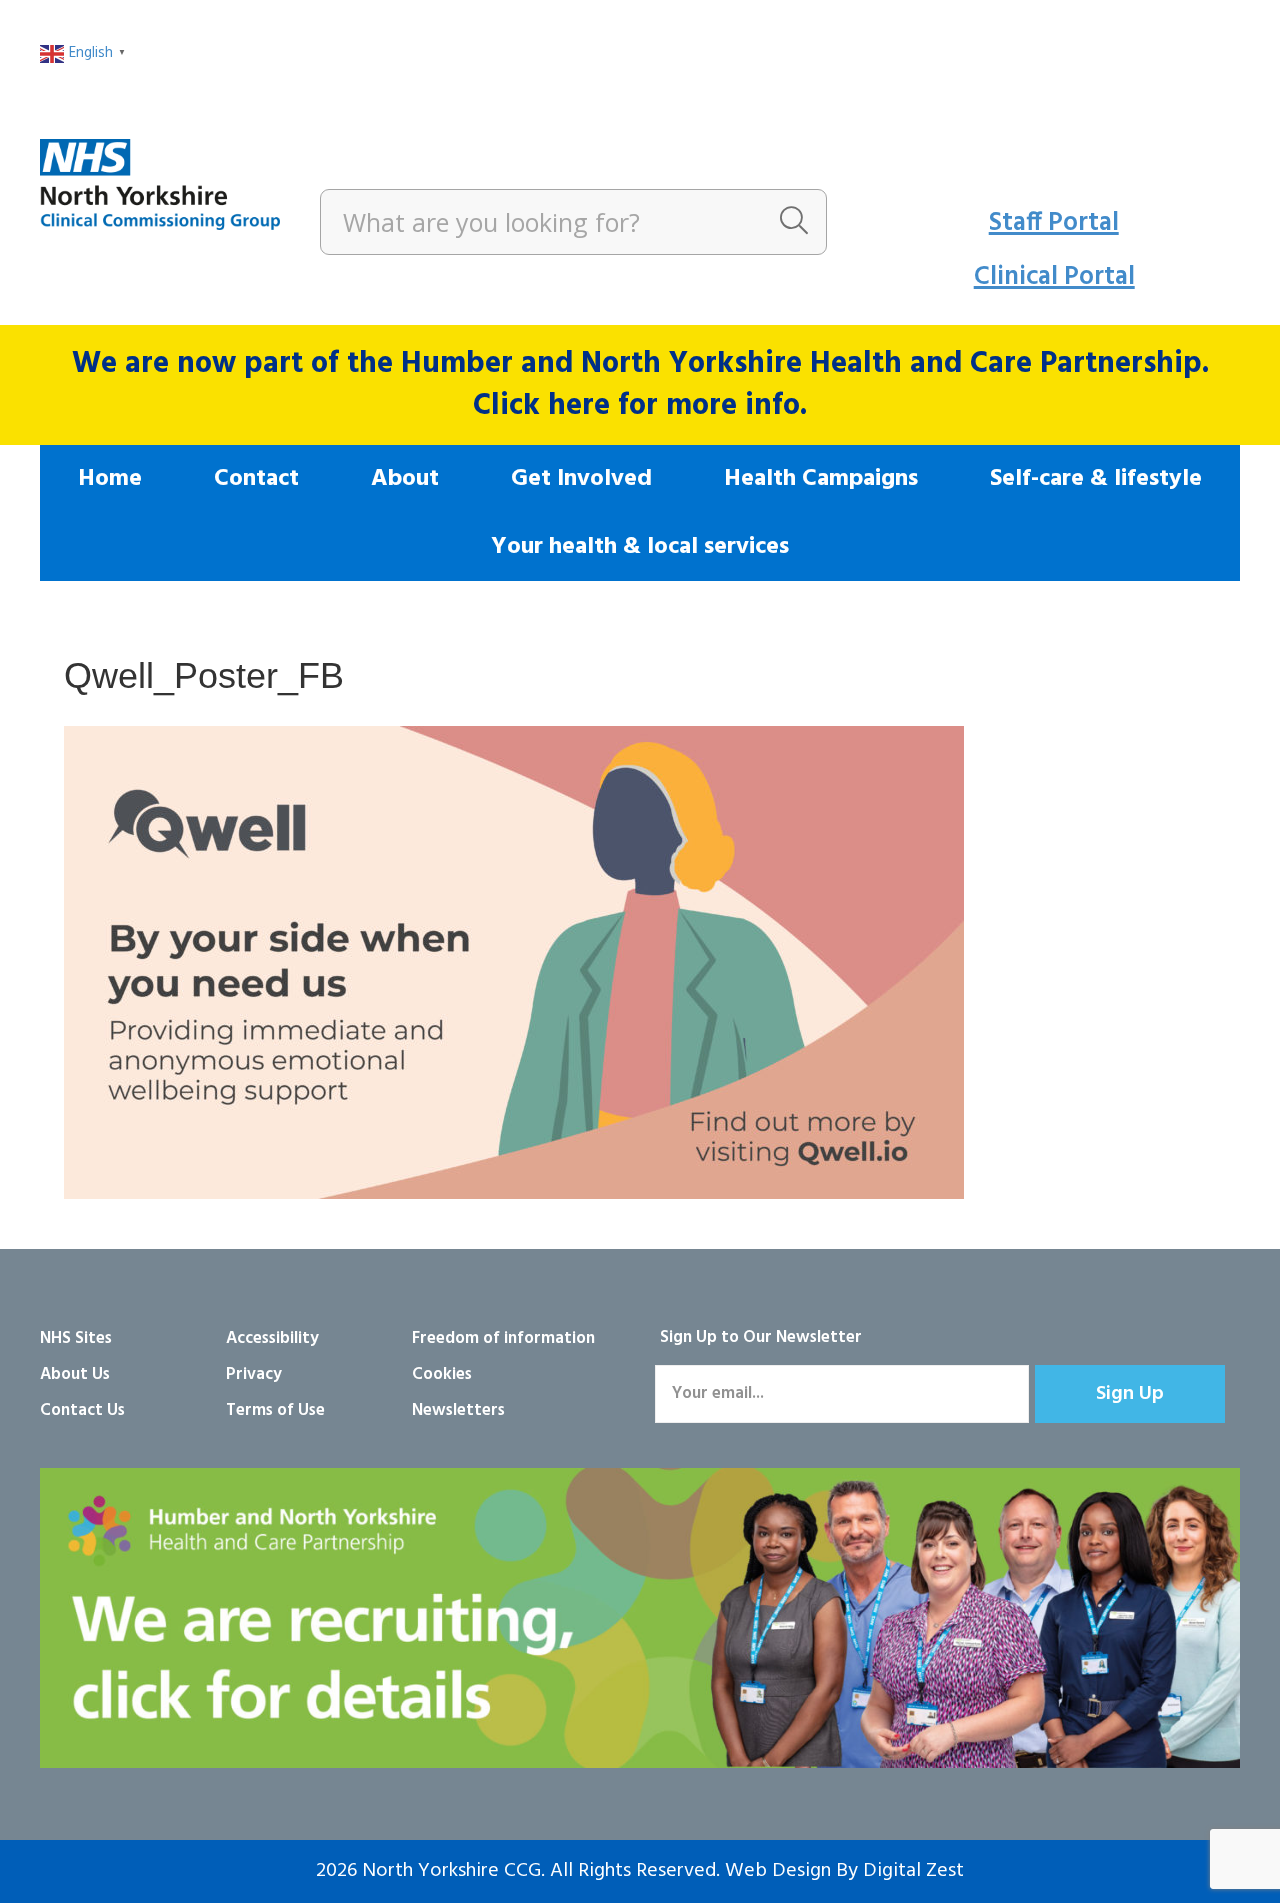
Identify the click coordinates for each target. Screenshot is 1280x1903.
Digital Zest (913, 1871)
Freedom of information (503, 1338)
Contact (256, 479)
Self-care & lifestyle (1096, 479)
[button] (1130, 1394)
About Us (75, 1374)
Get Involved (581, 479)
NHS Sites (76, 1338)
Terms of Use (275, 1410)
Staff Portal (1054, 223)
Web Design (778, 1871)
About (405, 479)
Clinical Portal (1054, 277)
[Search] (794, 222)
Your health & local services (640, 547)
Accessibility (272, 1338)
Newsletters (458, 1410)
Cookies (442, 1374)
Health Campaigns (821, 479)
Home (110, 479)
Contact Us (82, 1410)
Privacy (254, 1374)
